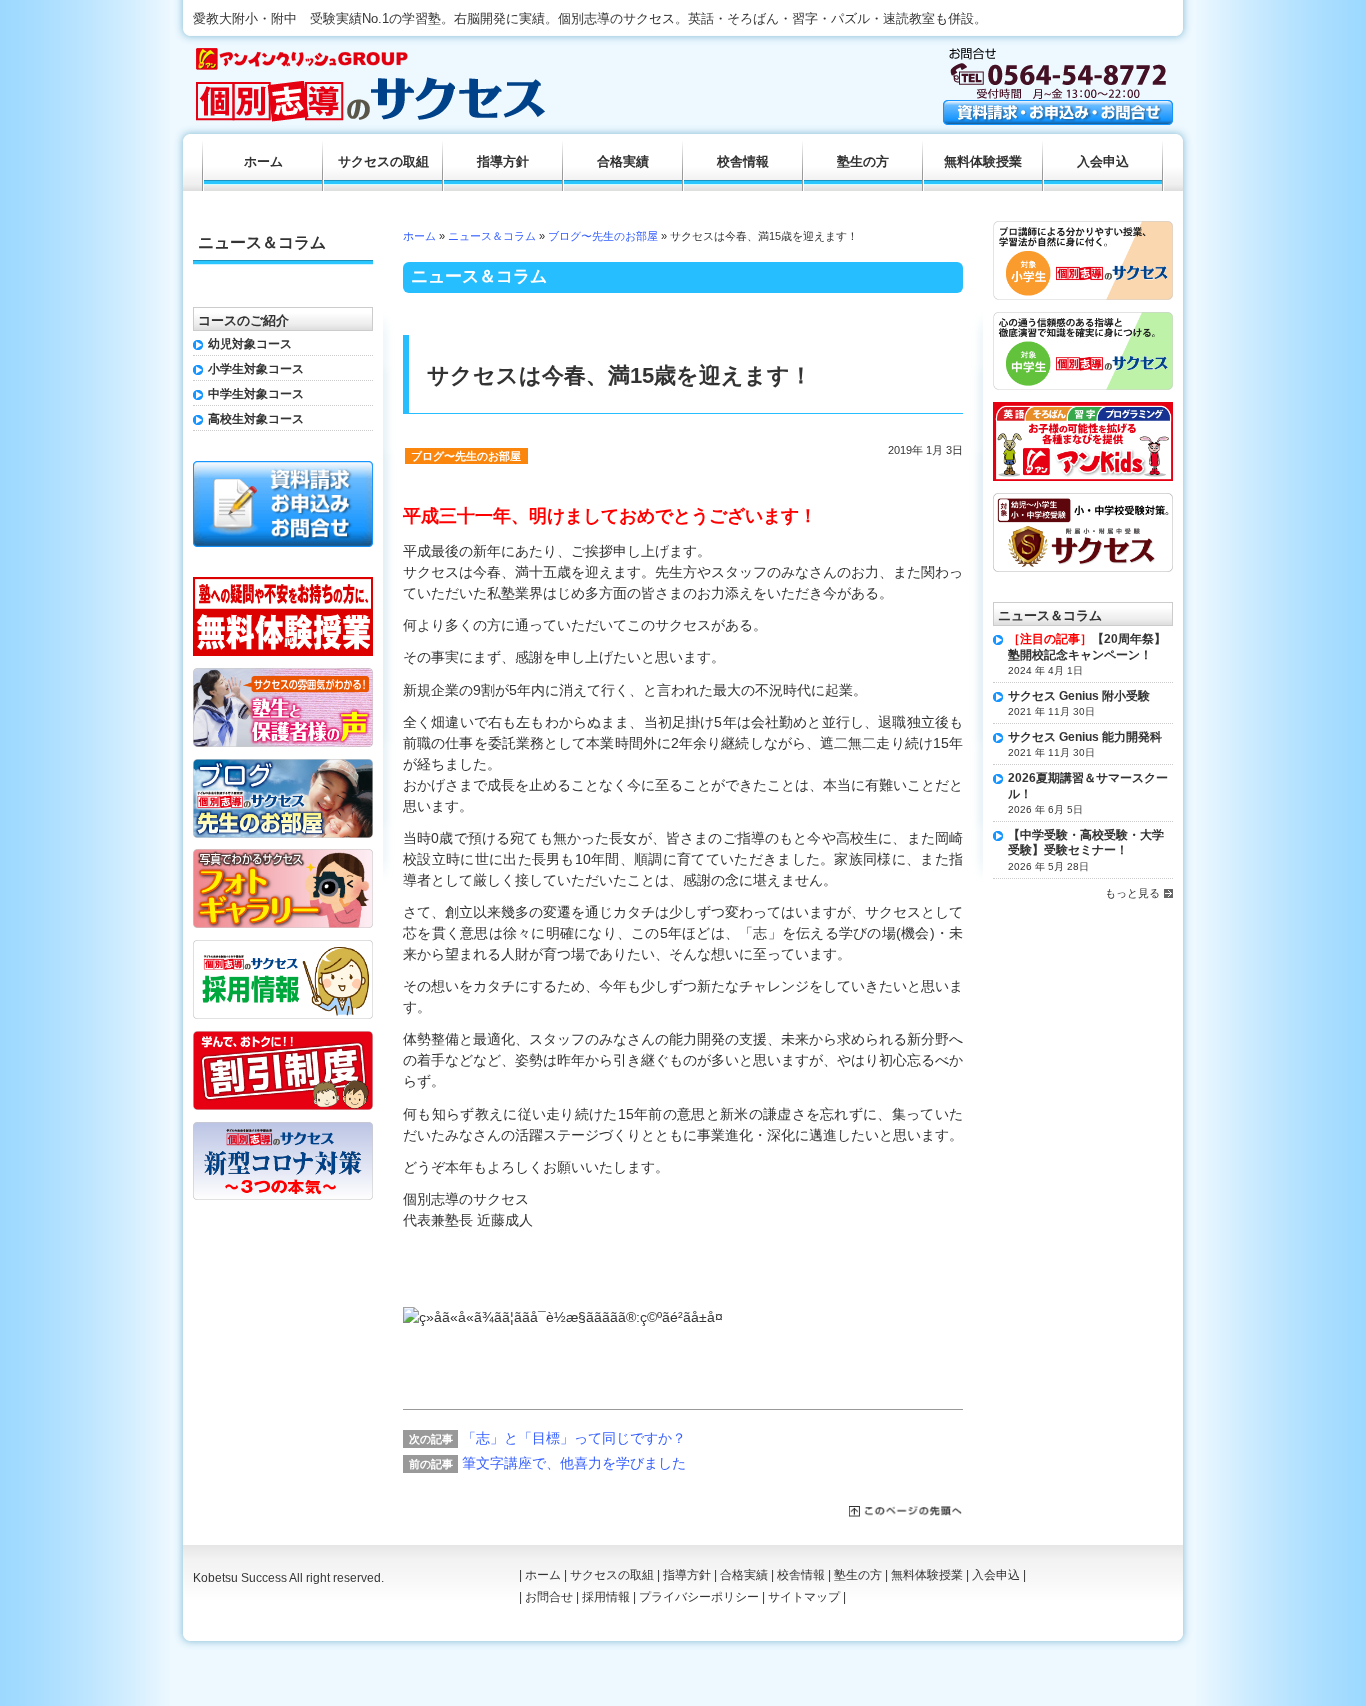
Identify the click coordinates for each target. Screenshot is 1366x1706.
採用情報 (606, 1597)
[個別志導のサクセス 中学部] (1083, 319)
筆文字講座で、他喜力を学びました (574, 1463)
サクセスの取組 (383, 162)
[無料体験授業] (283, 584)
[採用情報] (283, 947)
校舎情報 (743, 162)
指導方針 (503, 162)
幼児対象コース (250, 344)
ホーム (419, 236)
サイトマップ (804, 1597)
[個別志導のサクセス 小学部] (1083, 228)
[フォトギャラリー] (283, 856)
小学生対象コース (256, 369)
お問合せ (549, 1597)
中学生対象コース (256, 394)
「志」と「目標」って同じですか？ (574, 1438)
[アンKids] (1083, 409)
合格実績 (623, 162)
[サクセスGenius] (1083, 500)
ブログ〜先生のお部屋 (603, 236)
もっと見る (1132, 893)
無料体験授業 (983, 162)
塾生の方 (863, 162)
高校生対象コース (256, 419)
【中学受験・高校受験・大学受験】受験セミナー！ (1086, 843)
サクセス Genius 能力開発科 (1085, 737)
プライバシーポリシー (699, 1597)
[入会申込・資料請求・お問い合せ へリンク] (1058, 120)
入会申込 (1103, 162)
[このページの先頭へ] (906, 1512)
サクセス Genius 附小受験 (1079, 696)
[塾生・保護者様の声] (283, 675)
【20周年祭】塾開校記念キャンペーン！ (1087, 647)
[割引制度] (283, 1038)
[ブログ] (283, 766)
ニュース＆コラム (492, 236)
